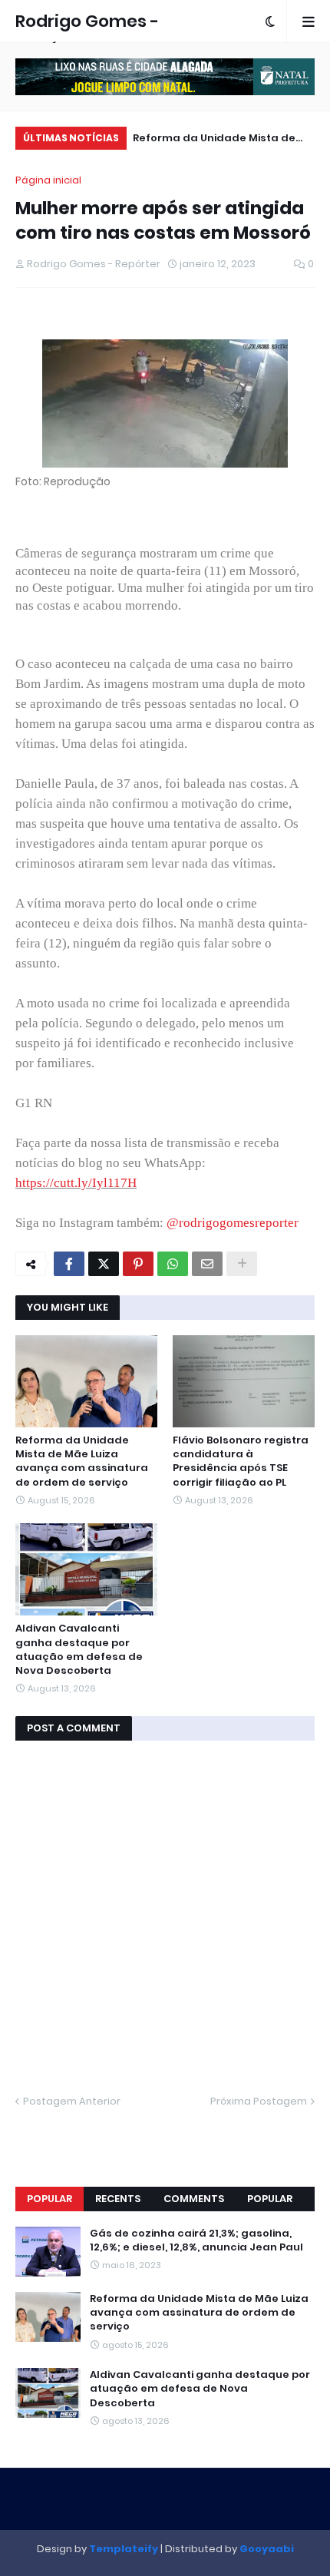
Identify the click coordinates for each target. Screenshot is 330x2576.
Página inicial (48, 180)
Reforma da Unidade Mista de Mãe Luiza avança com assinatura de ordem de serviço (221, 140)
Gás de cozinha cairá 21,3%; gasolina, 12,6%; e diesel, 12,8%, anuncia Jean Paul (196, 2240)
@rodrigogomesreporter (233, 1223)
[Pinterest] (138, 1264)
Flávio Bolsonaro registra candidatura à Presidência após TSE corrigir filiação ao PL (241, 1462)
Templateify (124, 2549)
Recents (118, 2199)
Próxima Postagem (259, 2101)
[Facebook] (69, 1264)
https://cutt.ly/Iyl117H (76, 1183)
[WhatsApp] (173, 1264)
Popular (49, 2199)
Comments (194, 2199)
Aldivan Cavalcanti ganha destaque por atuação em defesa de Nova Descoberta (79, 1650)
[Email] (207, 1264)
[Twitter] (104, 1264)
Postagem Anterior (72, 2101)
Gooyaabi (267, 2549)
